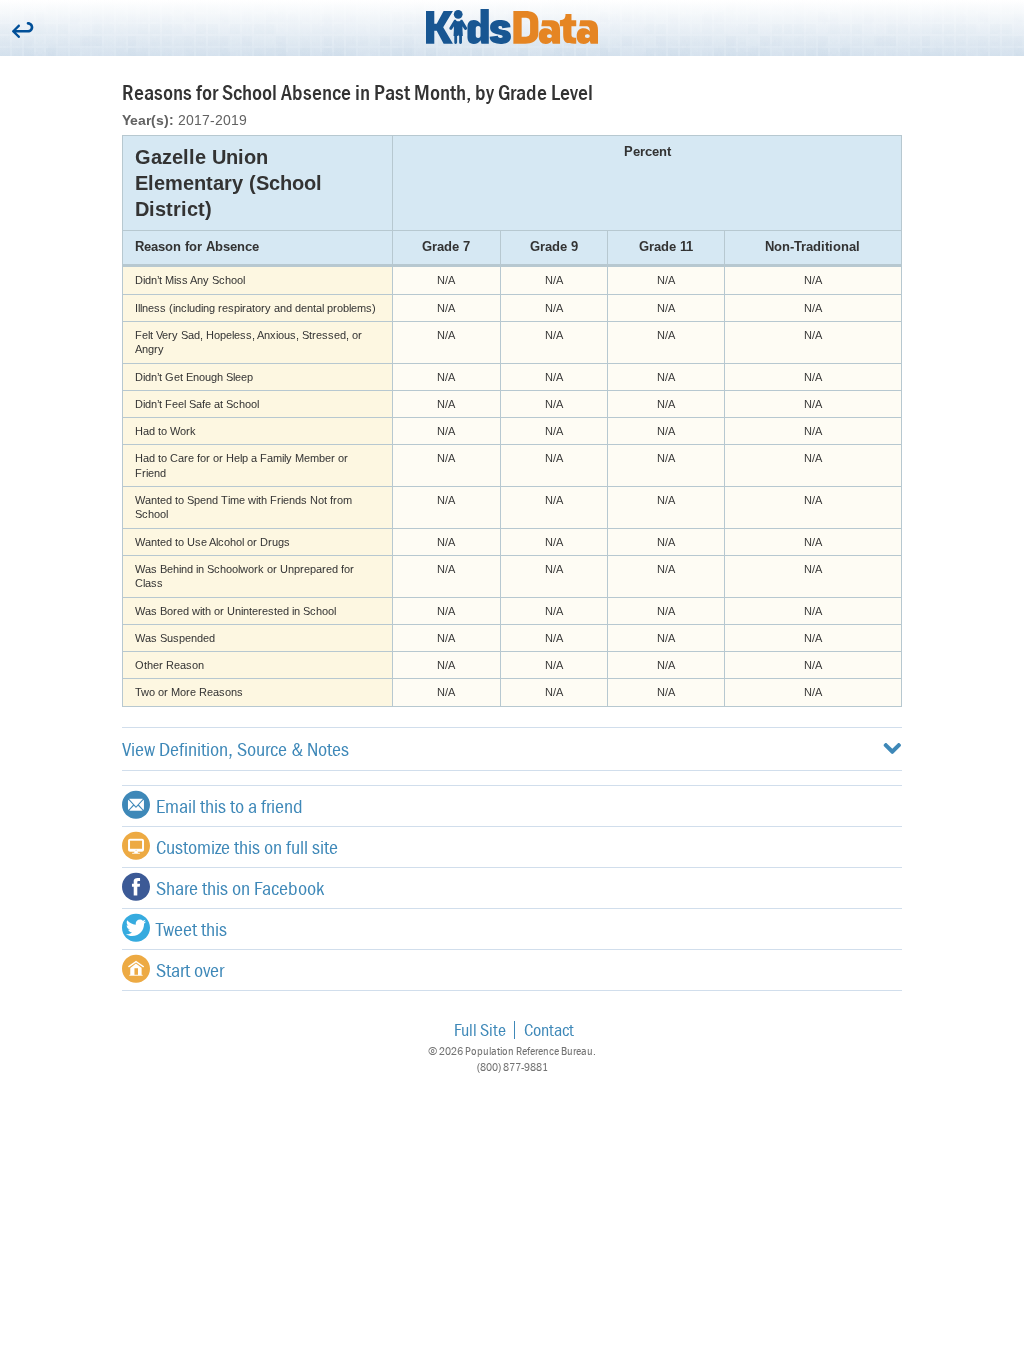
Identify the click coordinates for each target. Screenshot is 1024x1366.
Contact (549, 1029)
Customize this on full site (247, 846)
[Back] (22, 31)
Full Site (480, 1029)
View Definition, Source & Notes (235, 748)
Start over (190, 969)
